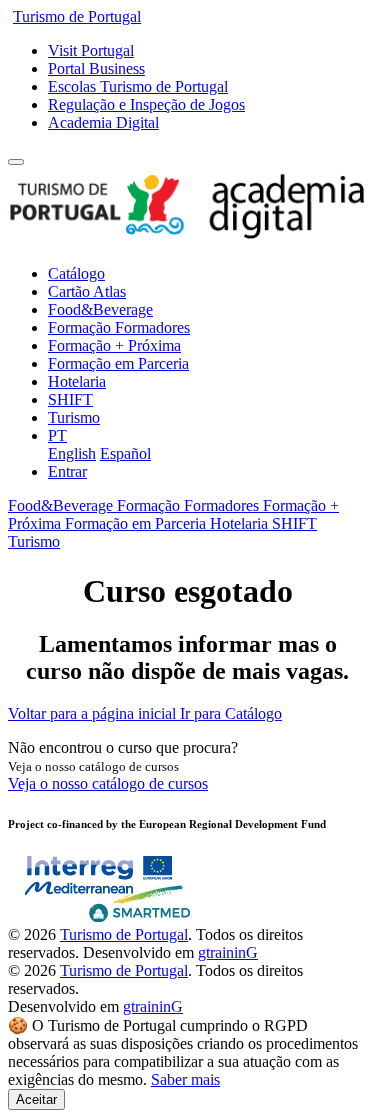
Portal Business (96, 68)
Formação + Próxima (114, 345)
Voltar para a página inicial (94, 713)
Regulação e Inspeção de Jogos (146, 104)
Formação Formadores (119, 327)
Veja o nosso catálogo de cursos (108, 783)
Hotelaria (77, 381)
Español (125, 453)
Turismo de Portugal (77, 16)
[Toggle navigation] (16, 162)
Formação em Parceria (118, 363)
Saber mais (185, 1079)
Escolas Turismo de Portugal (138, 86)
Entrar (67, 471)
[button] (57, 435)
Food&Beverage (100, 309)
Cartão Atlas (87, 291)
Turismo (74, 417)
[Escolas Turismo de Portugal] (187, 239)
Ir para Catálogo (231, 713)
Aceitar (36, 1099)
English (72, 453)
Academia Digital (103, 122)
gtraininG (228, 952)
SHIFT (70, 399)
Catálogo (76, 273)
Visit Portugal (91, 50)
